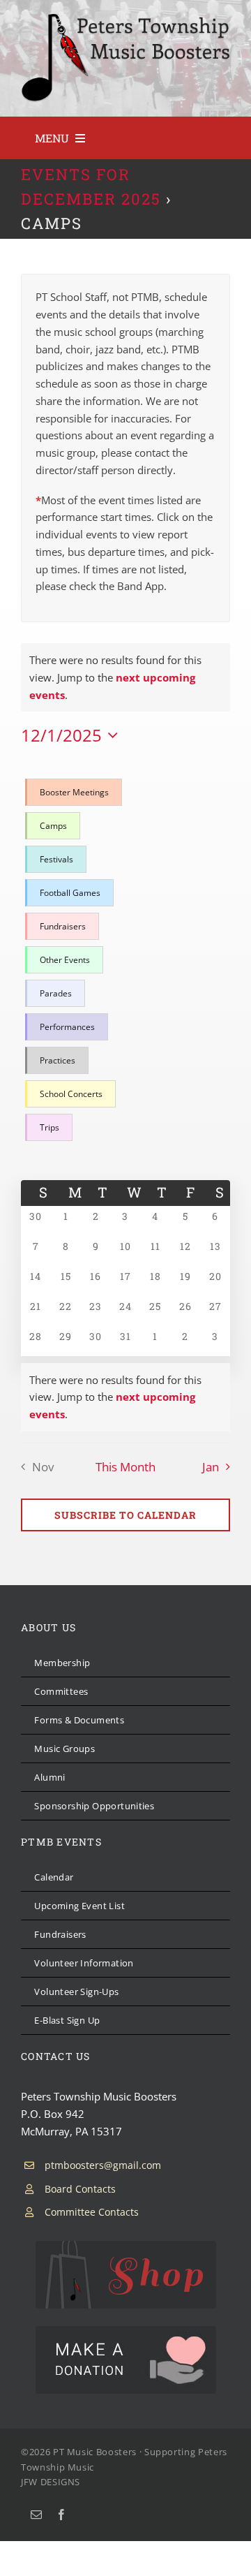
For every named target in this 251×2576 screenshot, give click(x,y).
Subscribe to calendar (125, 1515)
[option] (75, 793)
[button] (125, 960)
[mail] (36, 2515)
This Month (125, 1467)
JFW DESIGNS (51, 2482)
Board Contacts (80, 2189)
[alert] (125, 1397)
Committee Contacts (92, 2212)
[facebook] (61, 2515)
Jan (211, 1467)
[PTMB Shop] (126, 2246)
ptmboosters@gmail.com (103, 2165)
